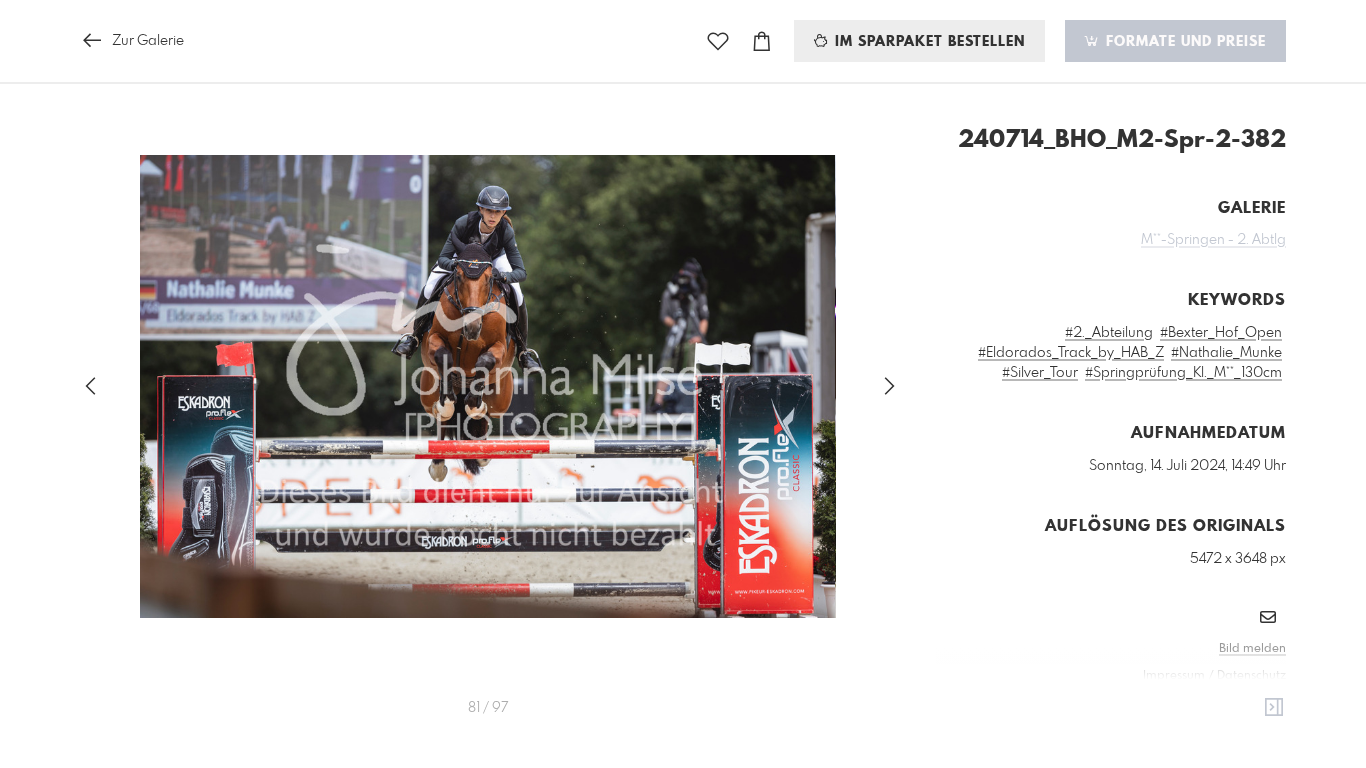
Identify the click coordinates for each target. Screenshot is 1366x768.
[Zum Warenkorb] (762, 41)
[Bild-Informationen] (1274, 708)
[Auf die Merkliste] (718, 41)
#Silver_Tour (1040, 373)
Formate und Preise (1183, 42)
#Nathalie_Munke (1226, 353)
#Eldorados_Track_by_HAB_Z (1071, 353)
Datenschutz (1251, 676)
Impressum (1174, 676)
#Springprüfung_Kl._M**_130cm (1183, 373)
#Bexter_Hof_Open (1221, 333)
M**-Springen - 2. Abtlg (1213, 240)
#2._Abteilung (1109, 333)
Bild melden (1252, 649)
